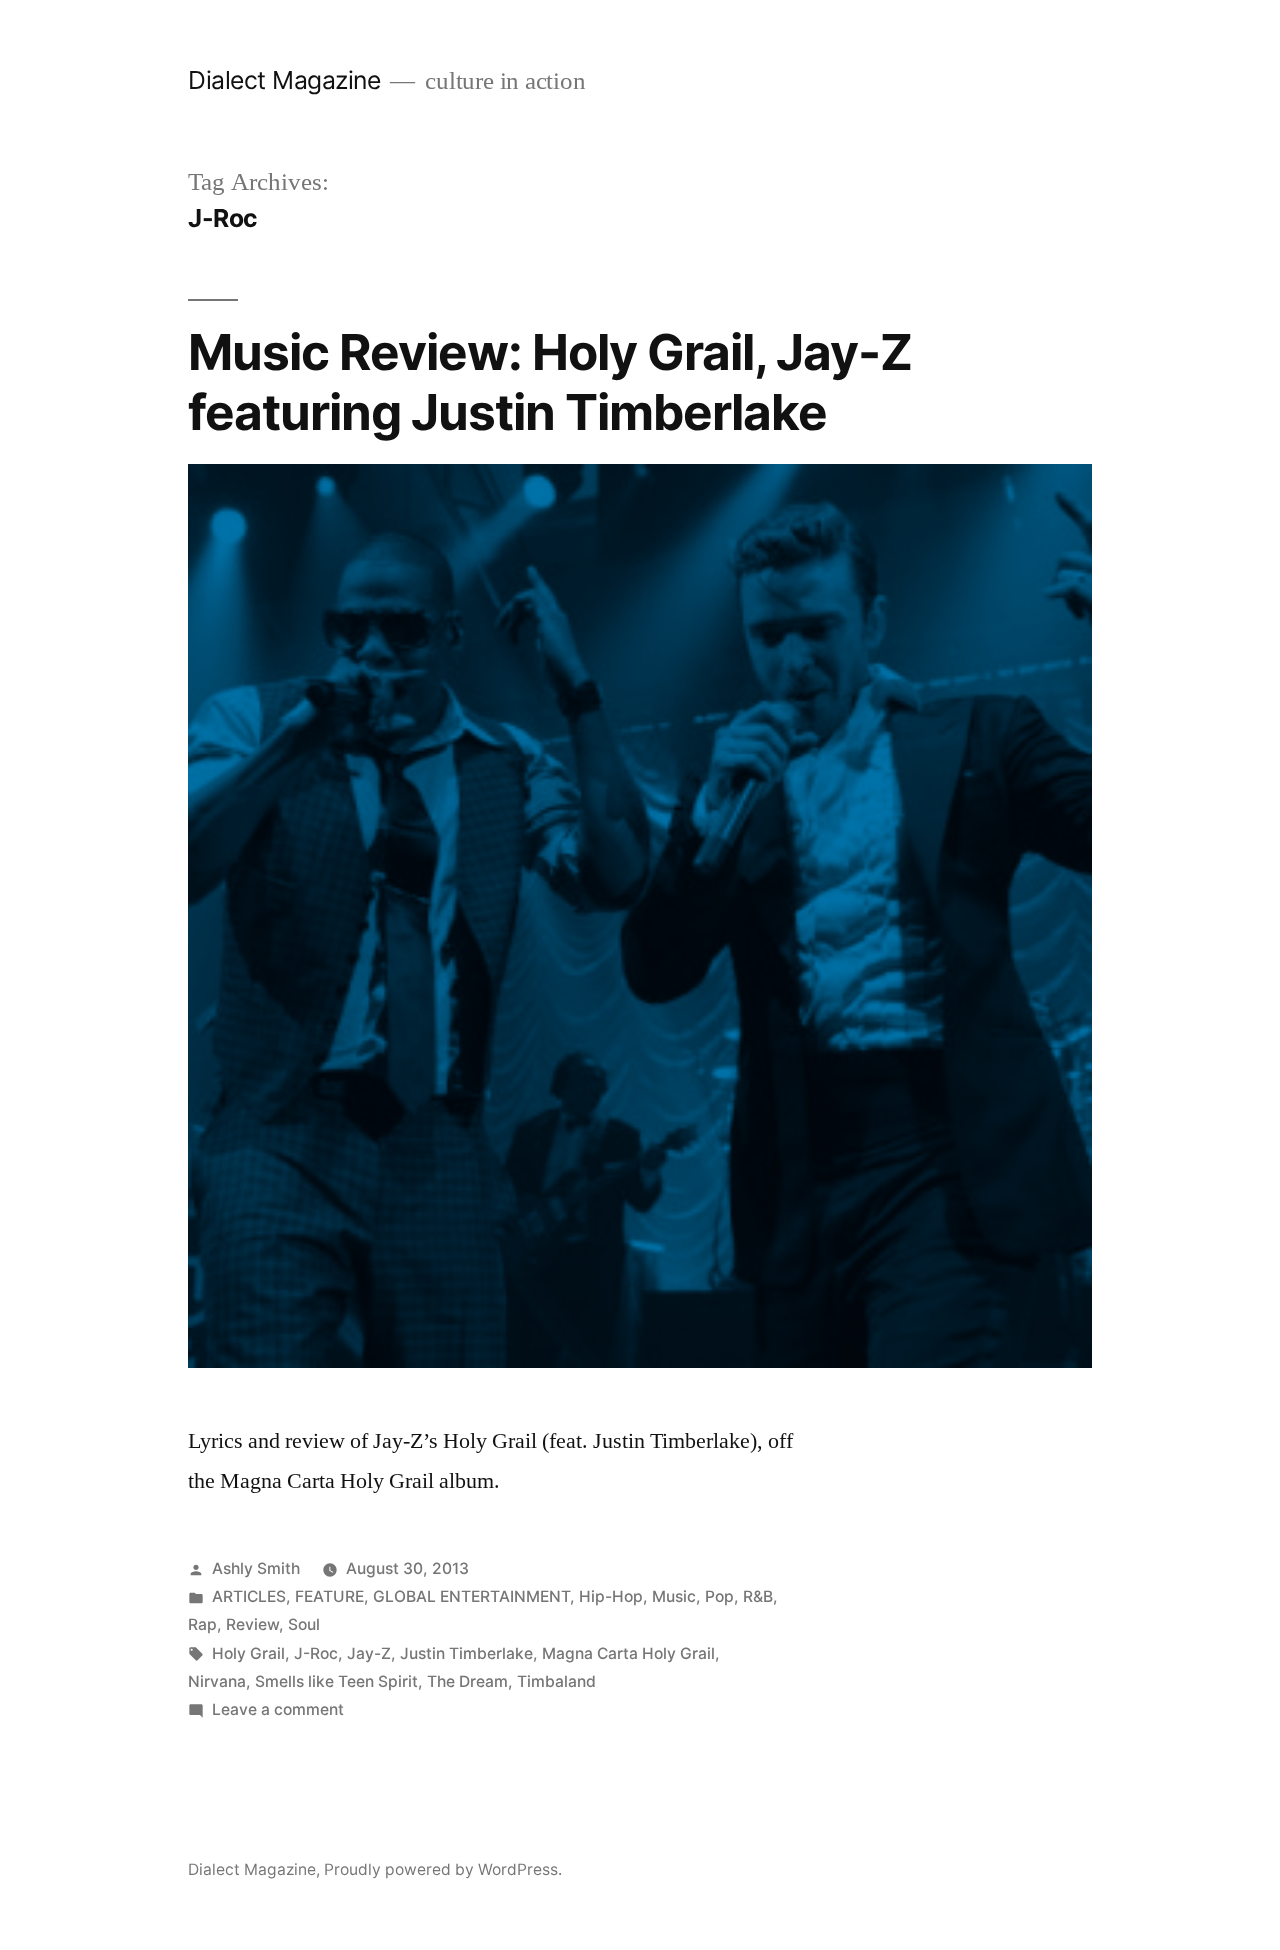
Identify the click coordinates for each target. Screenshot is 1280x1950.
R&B (758, 1596)
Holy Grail (248, 1653)
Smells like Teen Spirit (336, 1681)
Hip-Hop (611, 1596)
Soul (304, 1624)
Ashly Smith (256, 1568)
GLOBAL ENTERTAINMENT (471, 1596)
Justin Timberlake (466, 1653)
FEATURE (329, 1596)
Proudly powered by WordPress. (443, 1869)
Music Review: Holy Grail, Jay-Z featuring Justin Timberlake (550, 381)
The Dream (467, 1681)
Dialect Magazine (284, 80)
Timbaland (556, 1681)
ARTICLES (249, 1596)
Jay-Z (369, 1653)
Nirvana (217, 1681)
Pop (719, 1596)
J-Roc (316, 1653)
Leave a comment (278, 1709)
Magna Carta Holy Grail (628, 1653)
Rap (202, 1624)
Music (674, 1596)
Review (252, 1624)
